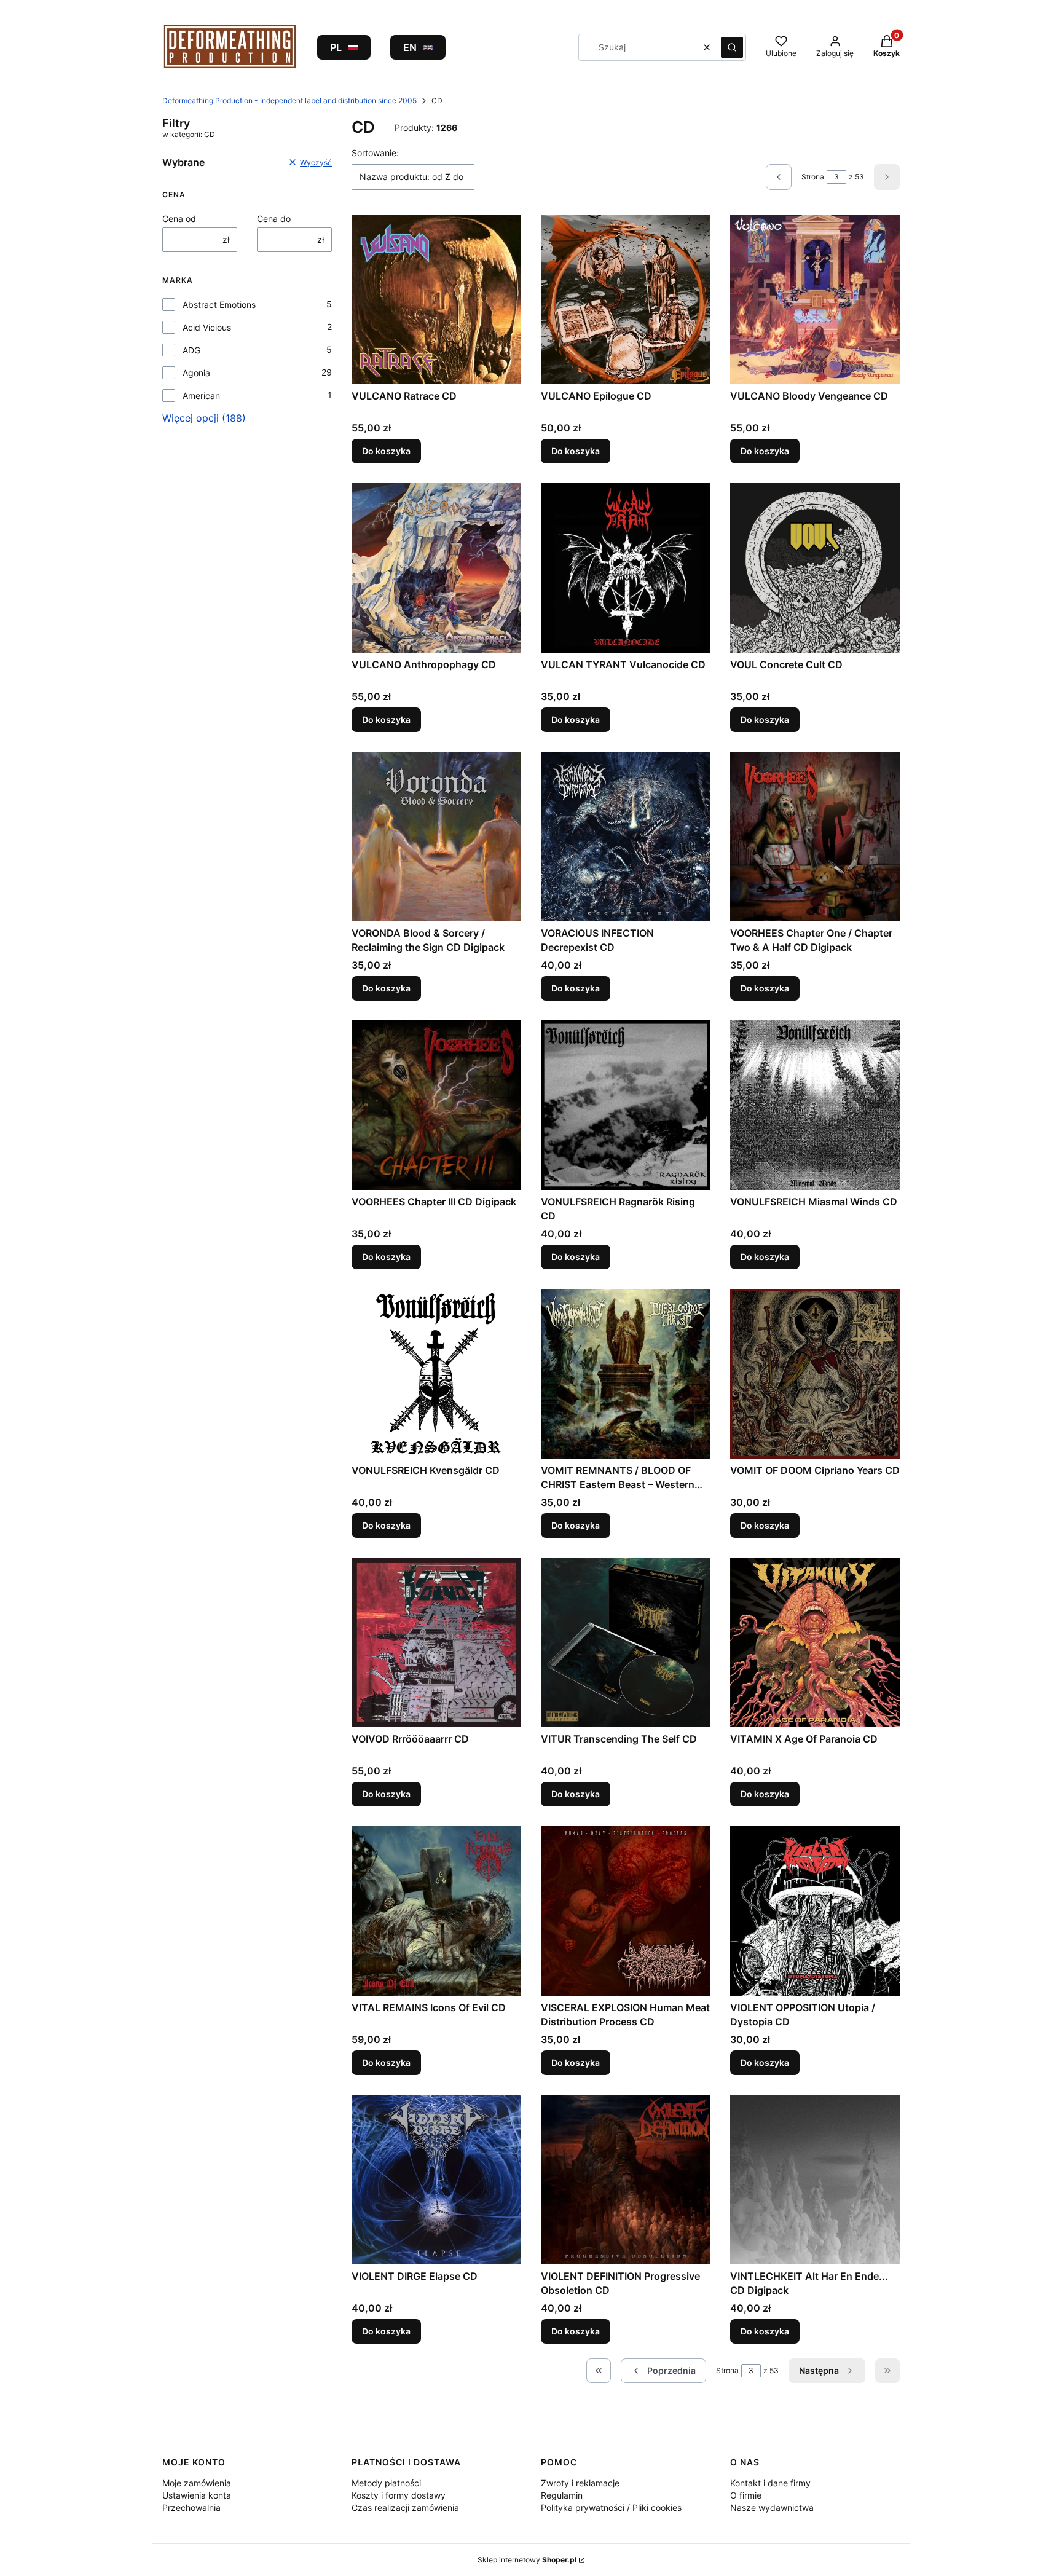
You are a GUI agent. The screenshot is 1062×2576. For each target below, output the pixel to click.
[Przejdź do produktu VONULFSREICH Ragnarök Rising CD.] (626, 1105)
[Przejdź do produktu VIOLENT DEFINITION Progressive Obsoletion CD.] (626, 2180)
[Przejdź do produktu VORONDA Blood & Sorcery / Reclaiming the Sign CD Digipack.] (436, 837)
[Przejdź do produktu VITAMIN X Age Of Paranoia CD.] (815, 1642)
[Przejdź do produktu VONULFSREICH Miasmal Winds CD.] (815, 1105)
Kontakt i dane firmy (770, 2483)
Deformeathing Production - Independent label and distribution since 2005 (289, 100)
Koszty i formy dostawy (399, 2495)
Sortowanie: (375, 153)
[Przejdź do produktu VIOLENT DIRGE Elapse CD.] (436, 2180)
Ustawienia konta (197, 2495)
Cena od (179, 219)
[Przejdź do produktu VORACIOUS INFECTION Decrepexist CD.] (626, 837)
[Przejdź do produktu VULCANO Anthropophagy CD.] (436, 568)
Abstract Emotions (219, 305)
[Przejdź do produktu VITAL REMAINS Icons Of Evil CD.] (436, 1911)
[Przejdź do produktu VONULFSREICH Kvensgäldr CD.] (436, 1374)
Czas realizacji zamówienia (405, 2507)
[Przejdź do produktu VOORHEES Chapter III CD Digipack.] (436, 1105)
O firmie (746, 2495)
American (201, 396)
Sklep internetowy (527, 2560)
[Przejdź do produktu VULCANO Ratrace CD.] (436, 299)
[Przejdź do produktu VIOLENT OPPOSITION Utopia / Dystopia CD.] (815, 1911)
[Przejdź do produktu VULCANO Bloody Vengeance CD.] (815, 299)
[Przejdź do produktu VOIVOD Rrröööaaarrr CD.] (436, 1642)
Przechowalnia (191, 2507)
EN (410, 47)
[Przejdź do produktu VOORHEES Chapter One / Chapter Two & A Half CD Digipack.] (815, 837)
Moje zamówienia (197, 2483)
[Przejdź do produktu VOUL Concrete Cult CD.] (815, 568)
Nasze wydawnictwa (772, 2507)
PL (336, 47)
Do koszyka (386, 451)
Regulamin (562, 2495)
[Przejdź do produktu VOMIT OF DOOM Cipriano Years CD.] (815, 1374)
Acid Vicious (207, 327)
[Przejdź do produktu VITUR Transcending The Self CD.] (626, 1642)
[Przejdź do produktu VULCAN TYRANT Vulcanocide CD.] (626, 568)
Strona (813, 177)
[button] (732, 47)
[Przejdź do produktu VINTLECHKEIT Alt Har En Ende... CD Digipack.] (815, 2180)
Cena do (274, 219)
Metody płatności (386, 2483)
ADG (191, 350)
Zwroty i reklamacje (580, 2483)
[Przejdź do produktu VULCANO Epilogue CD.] (626, 299)
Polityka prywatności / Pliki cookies (611, 2507)
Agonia (196, 373)
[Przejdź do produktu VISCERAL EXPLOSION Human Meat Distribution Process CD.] (626, 1911)
